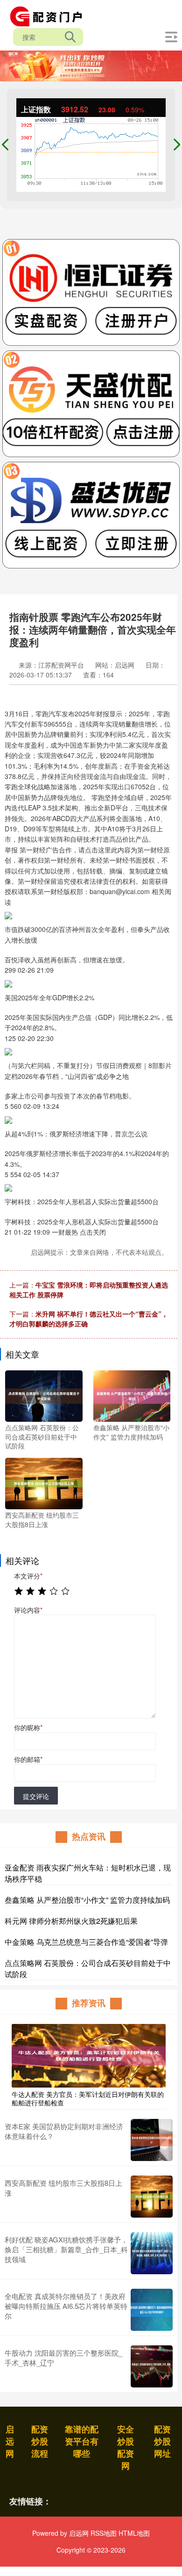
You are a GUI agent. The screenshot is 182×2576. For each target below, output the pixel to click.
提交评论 (36, 1796)
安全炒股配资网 (126, 2447)
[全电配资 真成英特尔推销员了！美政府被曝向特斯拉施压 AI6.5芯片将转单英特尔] (152, 2310)
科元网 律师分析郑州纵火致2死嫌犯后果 (71, 1921)
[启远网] (49, 15)
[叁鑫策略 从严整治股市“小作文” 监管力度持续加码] (132, 1395)
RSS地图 (104, 2533)
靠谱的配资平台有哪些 (82, 2441)
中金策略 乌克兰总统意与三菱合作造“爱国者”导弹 (86, 1942)
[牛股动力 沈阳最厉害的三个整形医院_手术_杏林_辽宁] (152, 2366)
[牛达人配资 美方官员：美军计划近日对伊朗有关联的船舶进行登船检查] (89, 2054)
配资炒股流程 (40, 2441)
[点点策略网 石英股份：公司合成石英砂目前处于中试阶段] (44, 1395)
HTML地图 (134, 2533)
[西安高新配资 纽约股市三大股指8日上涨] (44, 1483)
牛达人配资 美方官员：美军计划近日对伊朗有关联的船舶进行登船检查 (88, 2098)
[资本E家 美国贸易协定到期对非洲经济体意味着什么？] (152, 2140)
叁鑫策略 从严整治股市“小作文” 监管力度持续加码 (87, 1900)
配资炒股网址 (162, 2441)
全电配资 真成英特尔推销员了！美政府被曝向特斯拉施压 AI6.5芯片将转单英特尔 (66, 2306)
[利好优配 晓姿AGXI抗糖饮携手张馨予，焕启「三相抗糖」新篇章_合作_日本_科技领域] (152, 2253)
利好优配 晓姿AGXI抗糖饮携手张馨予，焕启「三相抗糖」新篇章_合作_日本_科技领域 (66, 2249)
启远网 (10, 2441)
